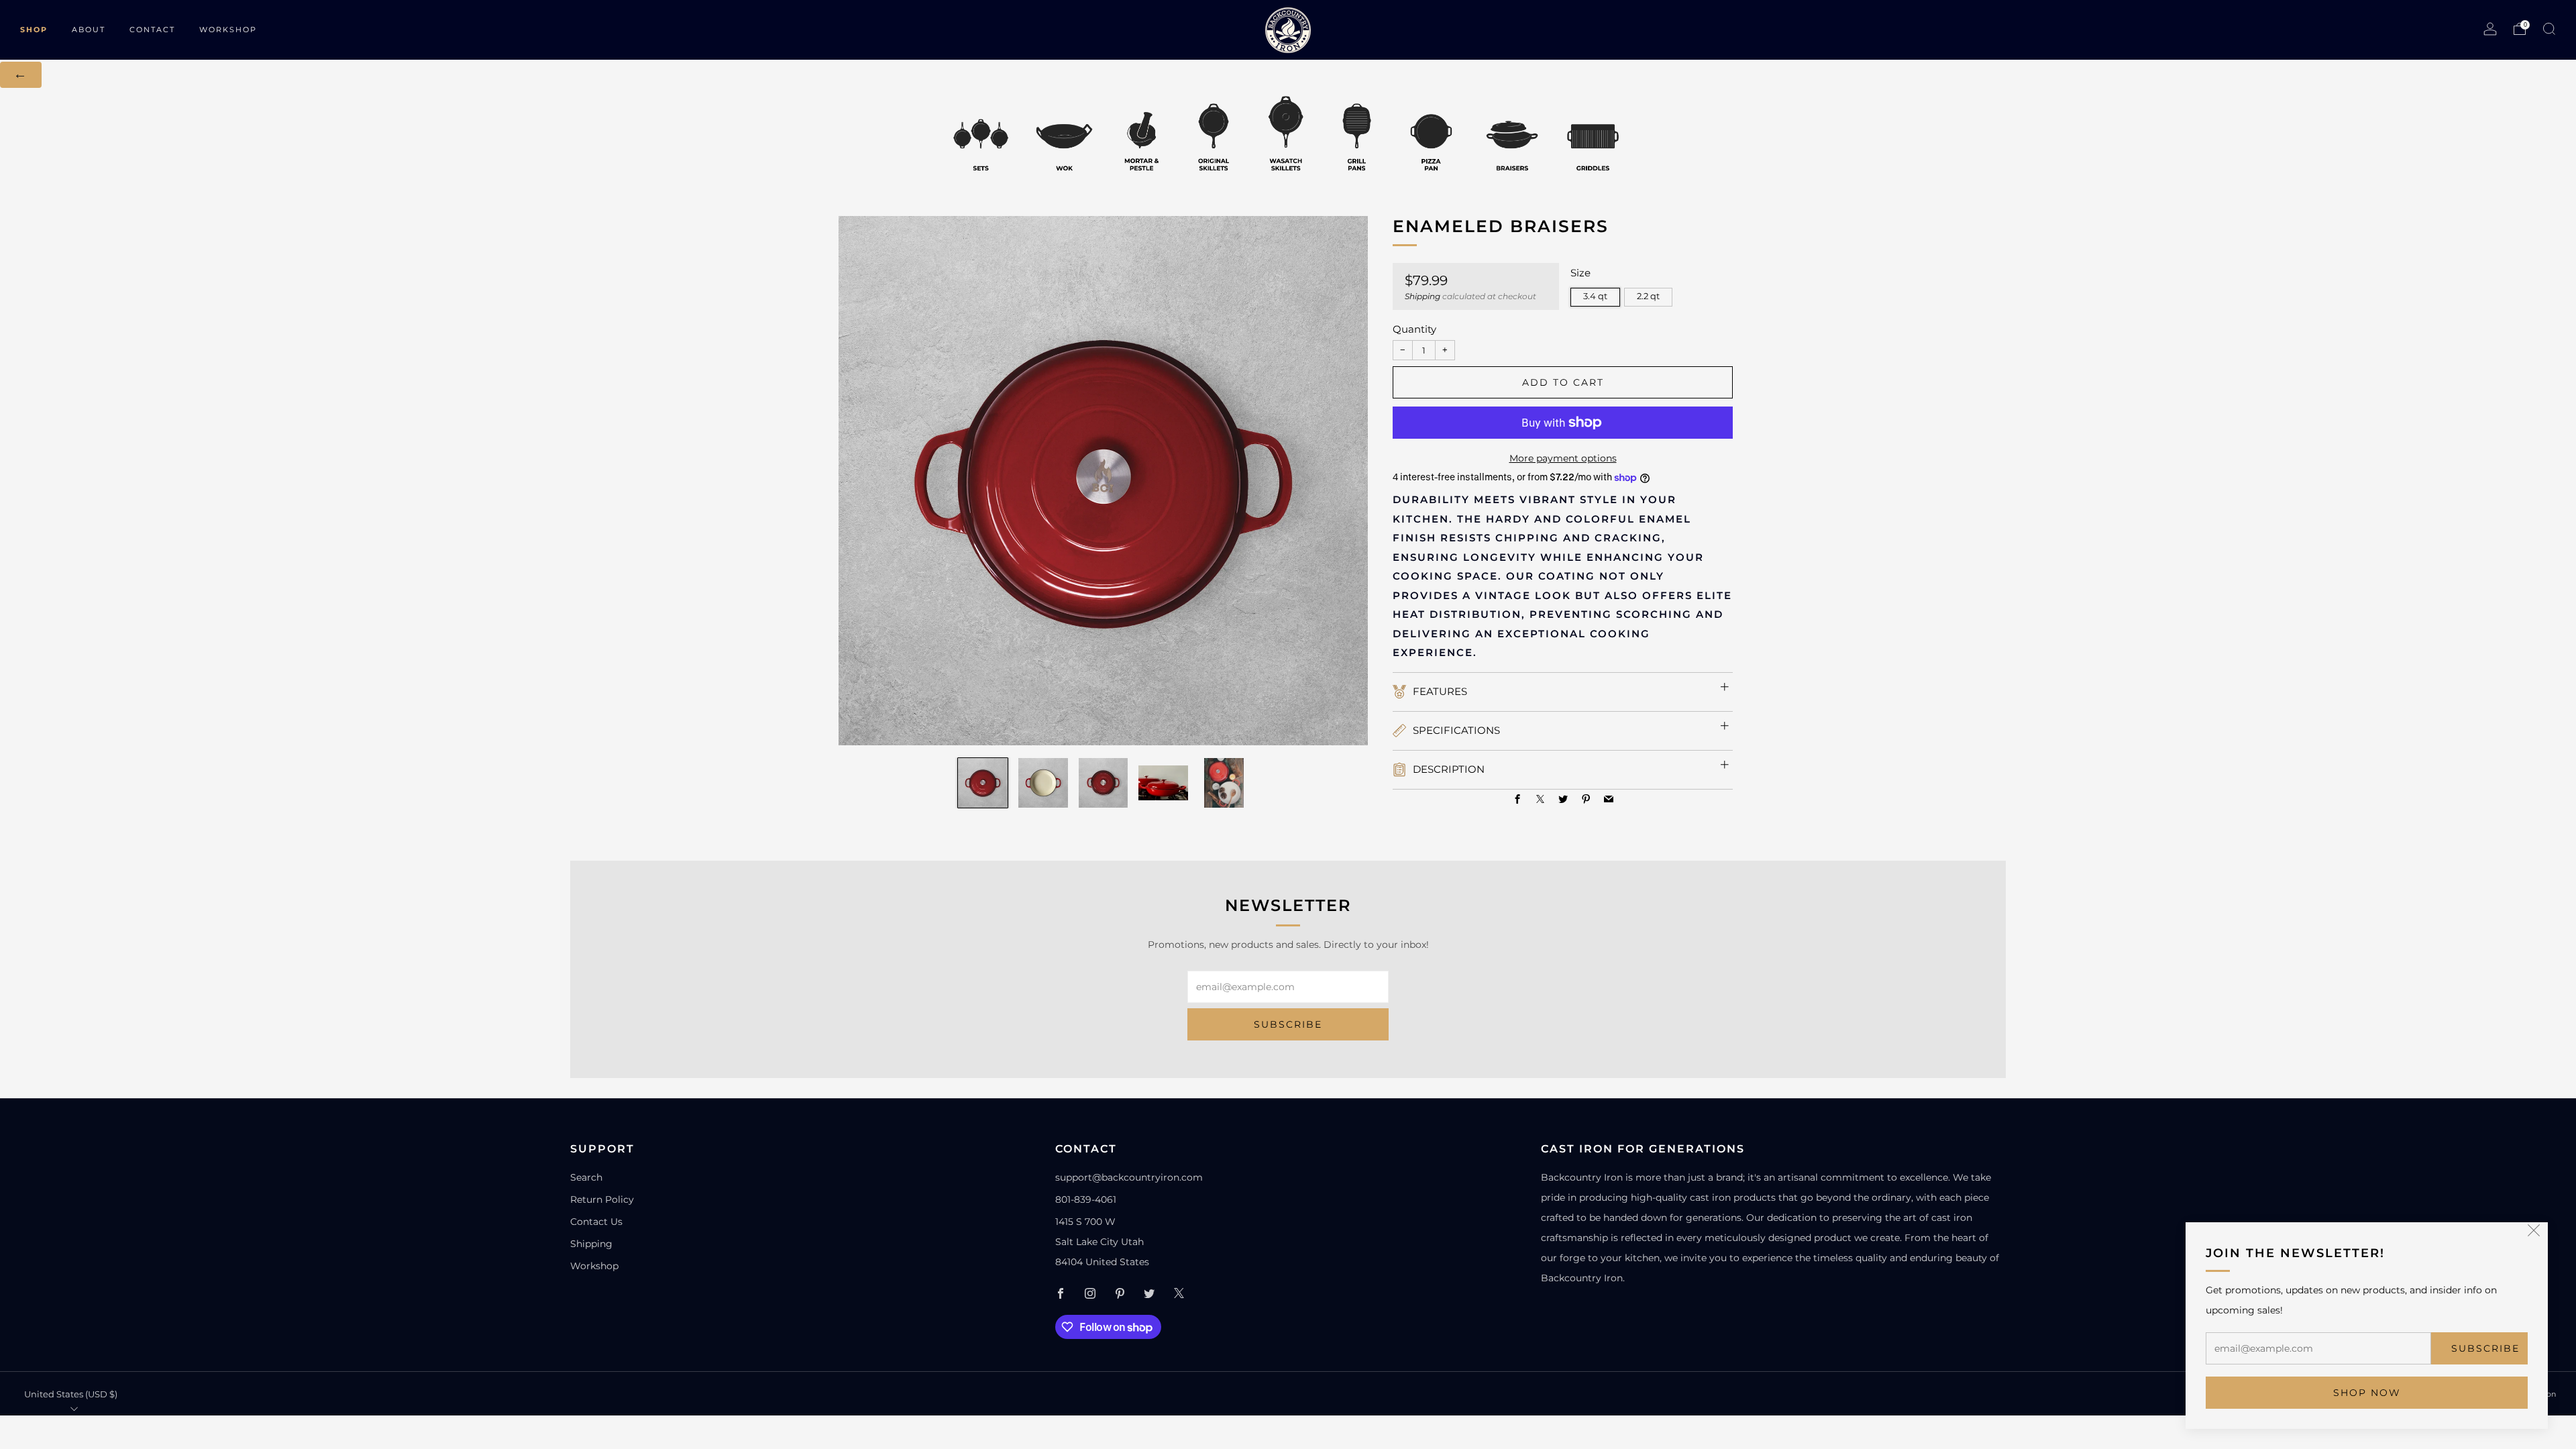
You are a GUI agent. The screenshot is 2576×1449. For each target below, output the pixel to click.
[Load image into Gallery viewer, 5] (1224, 783)
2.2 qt (1648, 296)
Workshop (594, 1266)
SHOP (34, 30)
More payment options (1563, 458)
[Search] (2549, 29)
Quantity (1414, 329)
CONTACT (152, 30)
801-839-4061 (1086, 1199)
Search (586, 1177)
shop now (2367, 1393)
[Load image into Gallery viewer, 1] (983, 783)
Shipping (1423, 296)
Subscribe (2485, 1348)
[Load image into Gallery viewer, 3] (1104, 783)
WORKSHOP (228, 30)
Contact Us (596, 1222)
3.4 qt (1595, 296)
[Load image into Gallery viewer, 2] (1043, 783)
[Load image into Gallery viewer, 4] (1163, 783)
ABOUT (89, 30)
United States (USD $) (71, 1394)
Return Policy (602, 1199)
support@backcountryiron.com (1129, 1177)
